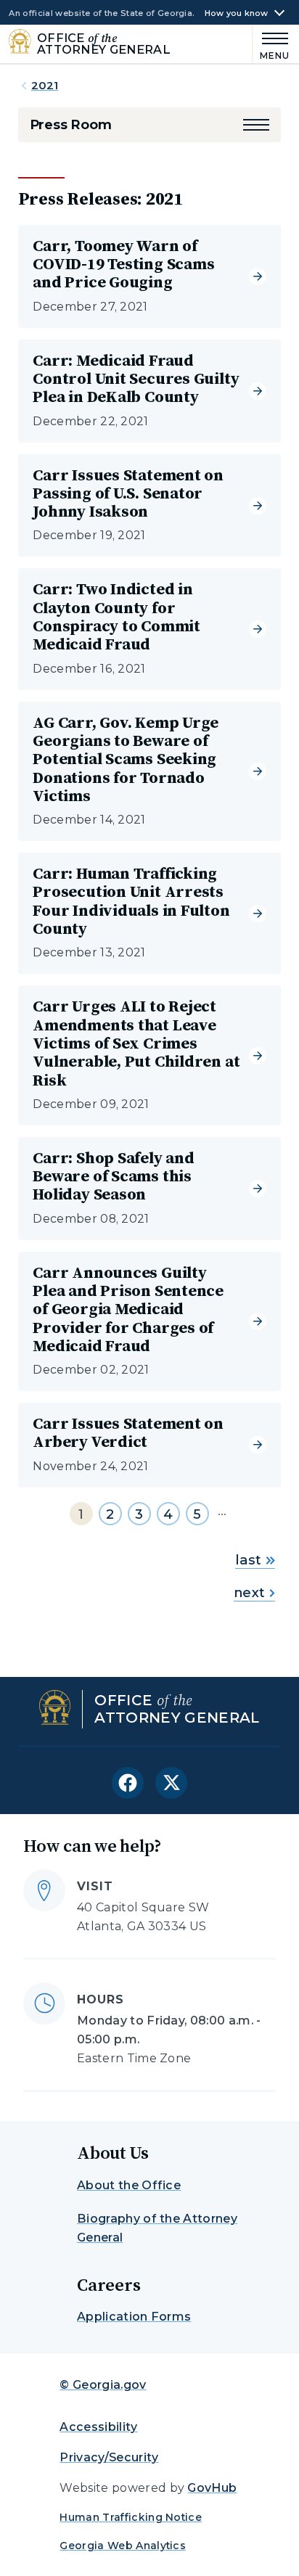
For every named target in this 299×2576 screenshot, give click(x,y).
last (248, 1560)
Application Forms (134, 2317)
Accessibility (98, 2427)
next (249, 1593)
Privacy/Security (109, 2457)
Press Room (71, 125)
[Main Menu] (271, 44)
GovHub (212, 2488)
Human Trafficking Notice (131, 2517)
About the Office (129, 2185)
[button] (256, 125)
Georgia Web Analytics (123, 2546)
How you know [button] (237, 13)
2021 (45, 85)
